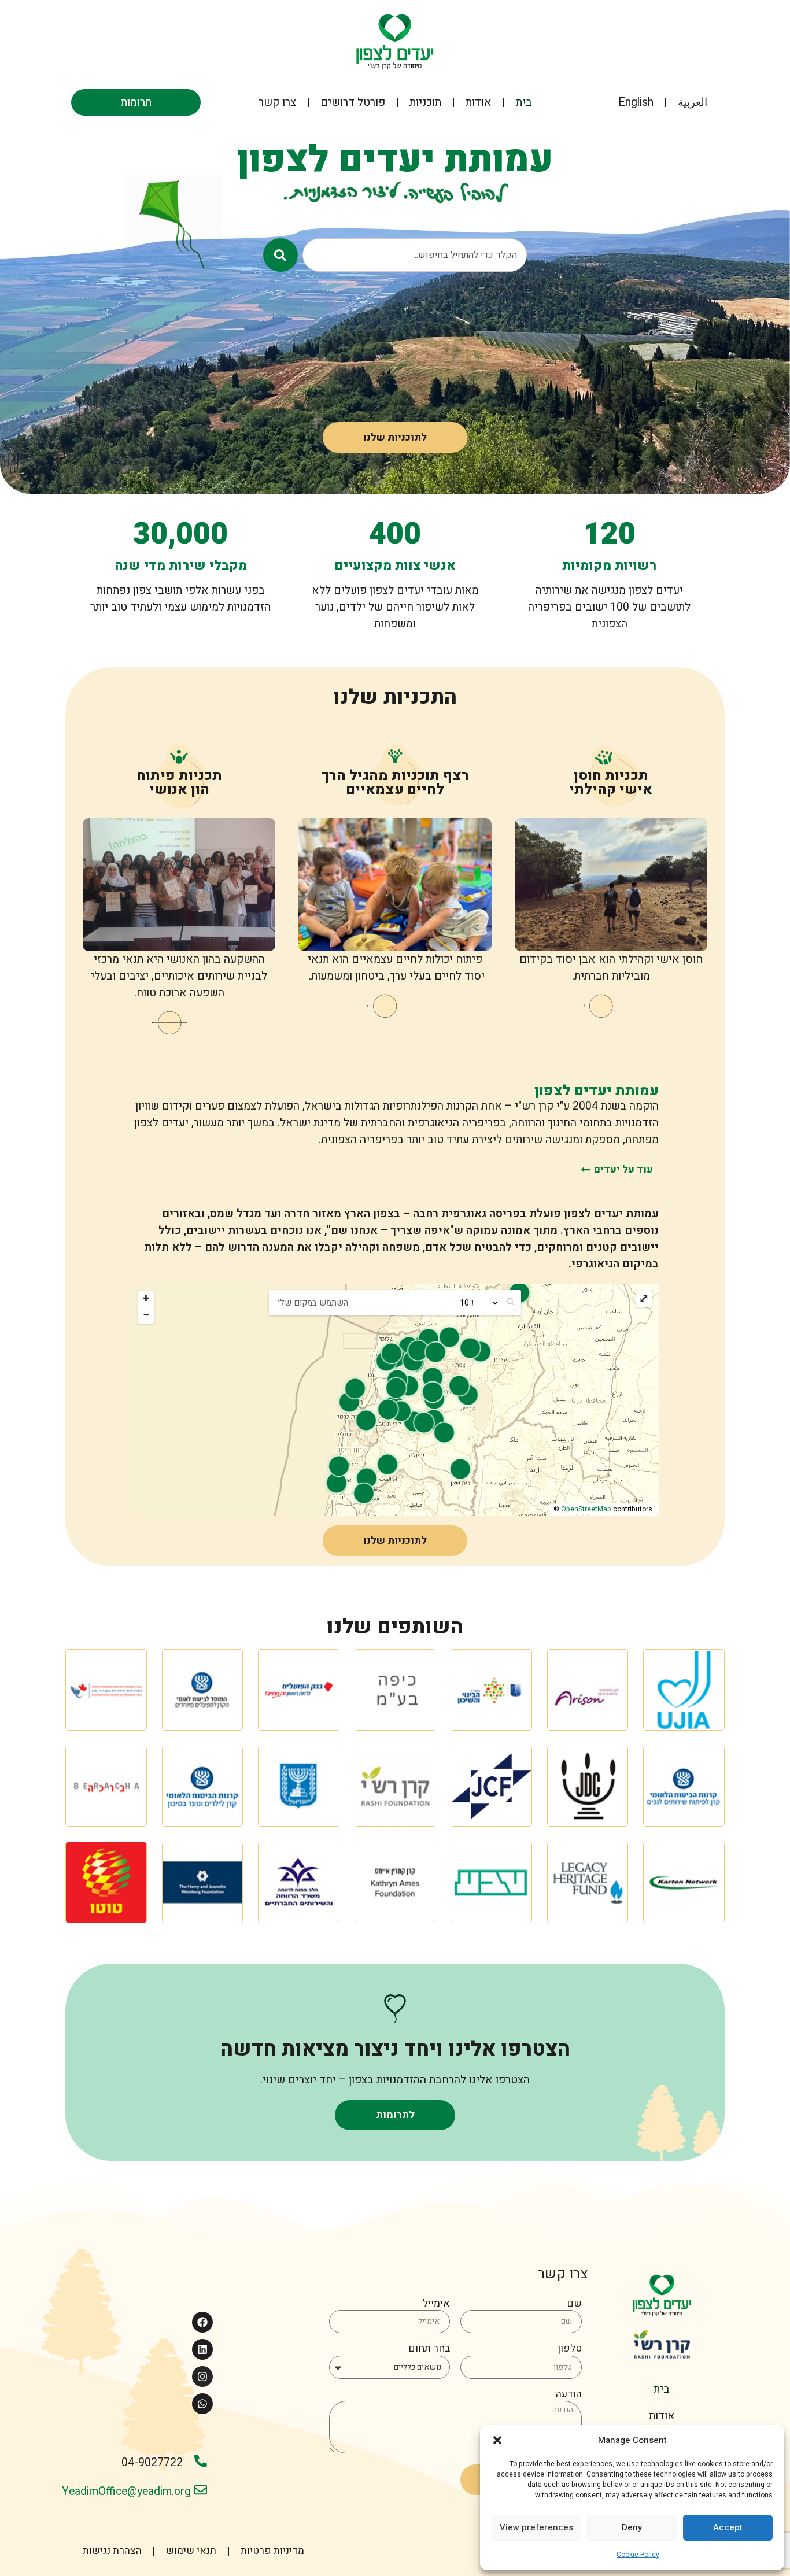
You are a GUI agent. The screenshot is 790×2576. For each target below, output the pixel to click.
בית (524, 102)
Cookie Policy (638, 2555)
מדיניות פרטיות (272, 2551)
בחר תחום (429, 2350)
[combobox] (415, 255)
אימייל (436, 2305)
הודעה (569, 2395)
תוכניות (425, 102)
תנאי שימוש (191, 2551)
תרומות (136, 102)
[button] (497, 2440)
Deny (632, 2527)
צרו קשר (277, 102)
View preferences (536, 2527)
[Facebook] (202, 2322)
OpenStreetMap (586, 1509)
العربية (693, 102)
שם (574, 2305)
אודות (479, 102)
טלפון (570, 2350)
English (636, 102)
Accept (728, 2527)
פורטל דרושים (353, 102)
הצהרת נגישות (112, 2551)
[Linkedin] (202, 2349)
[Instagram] (202, 2377)
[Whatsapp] (202, 2404)
